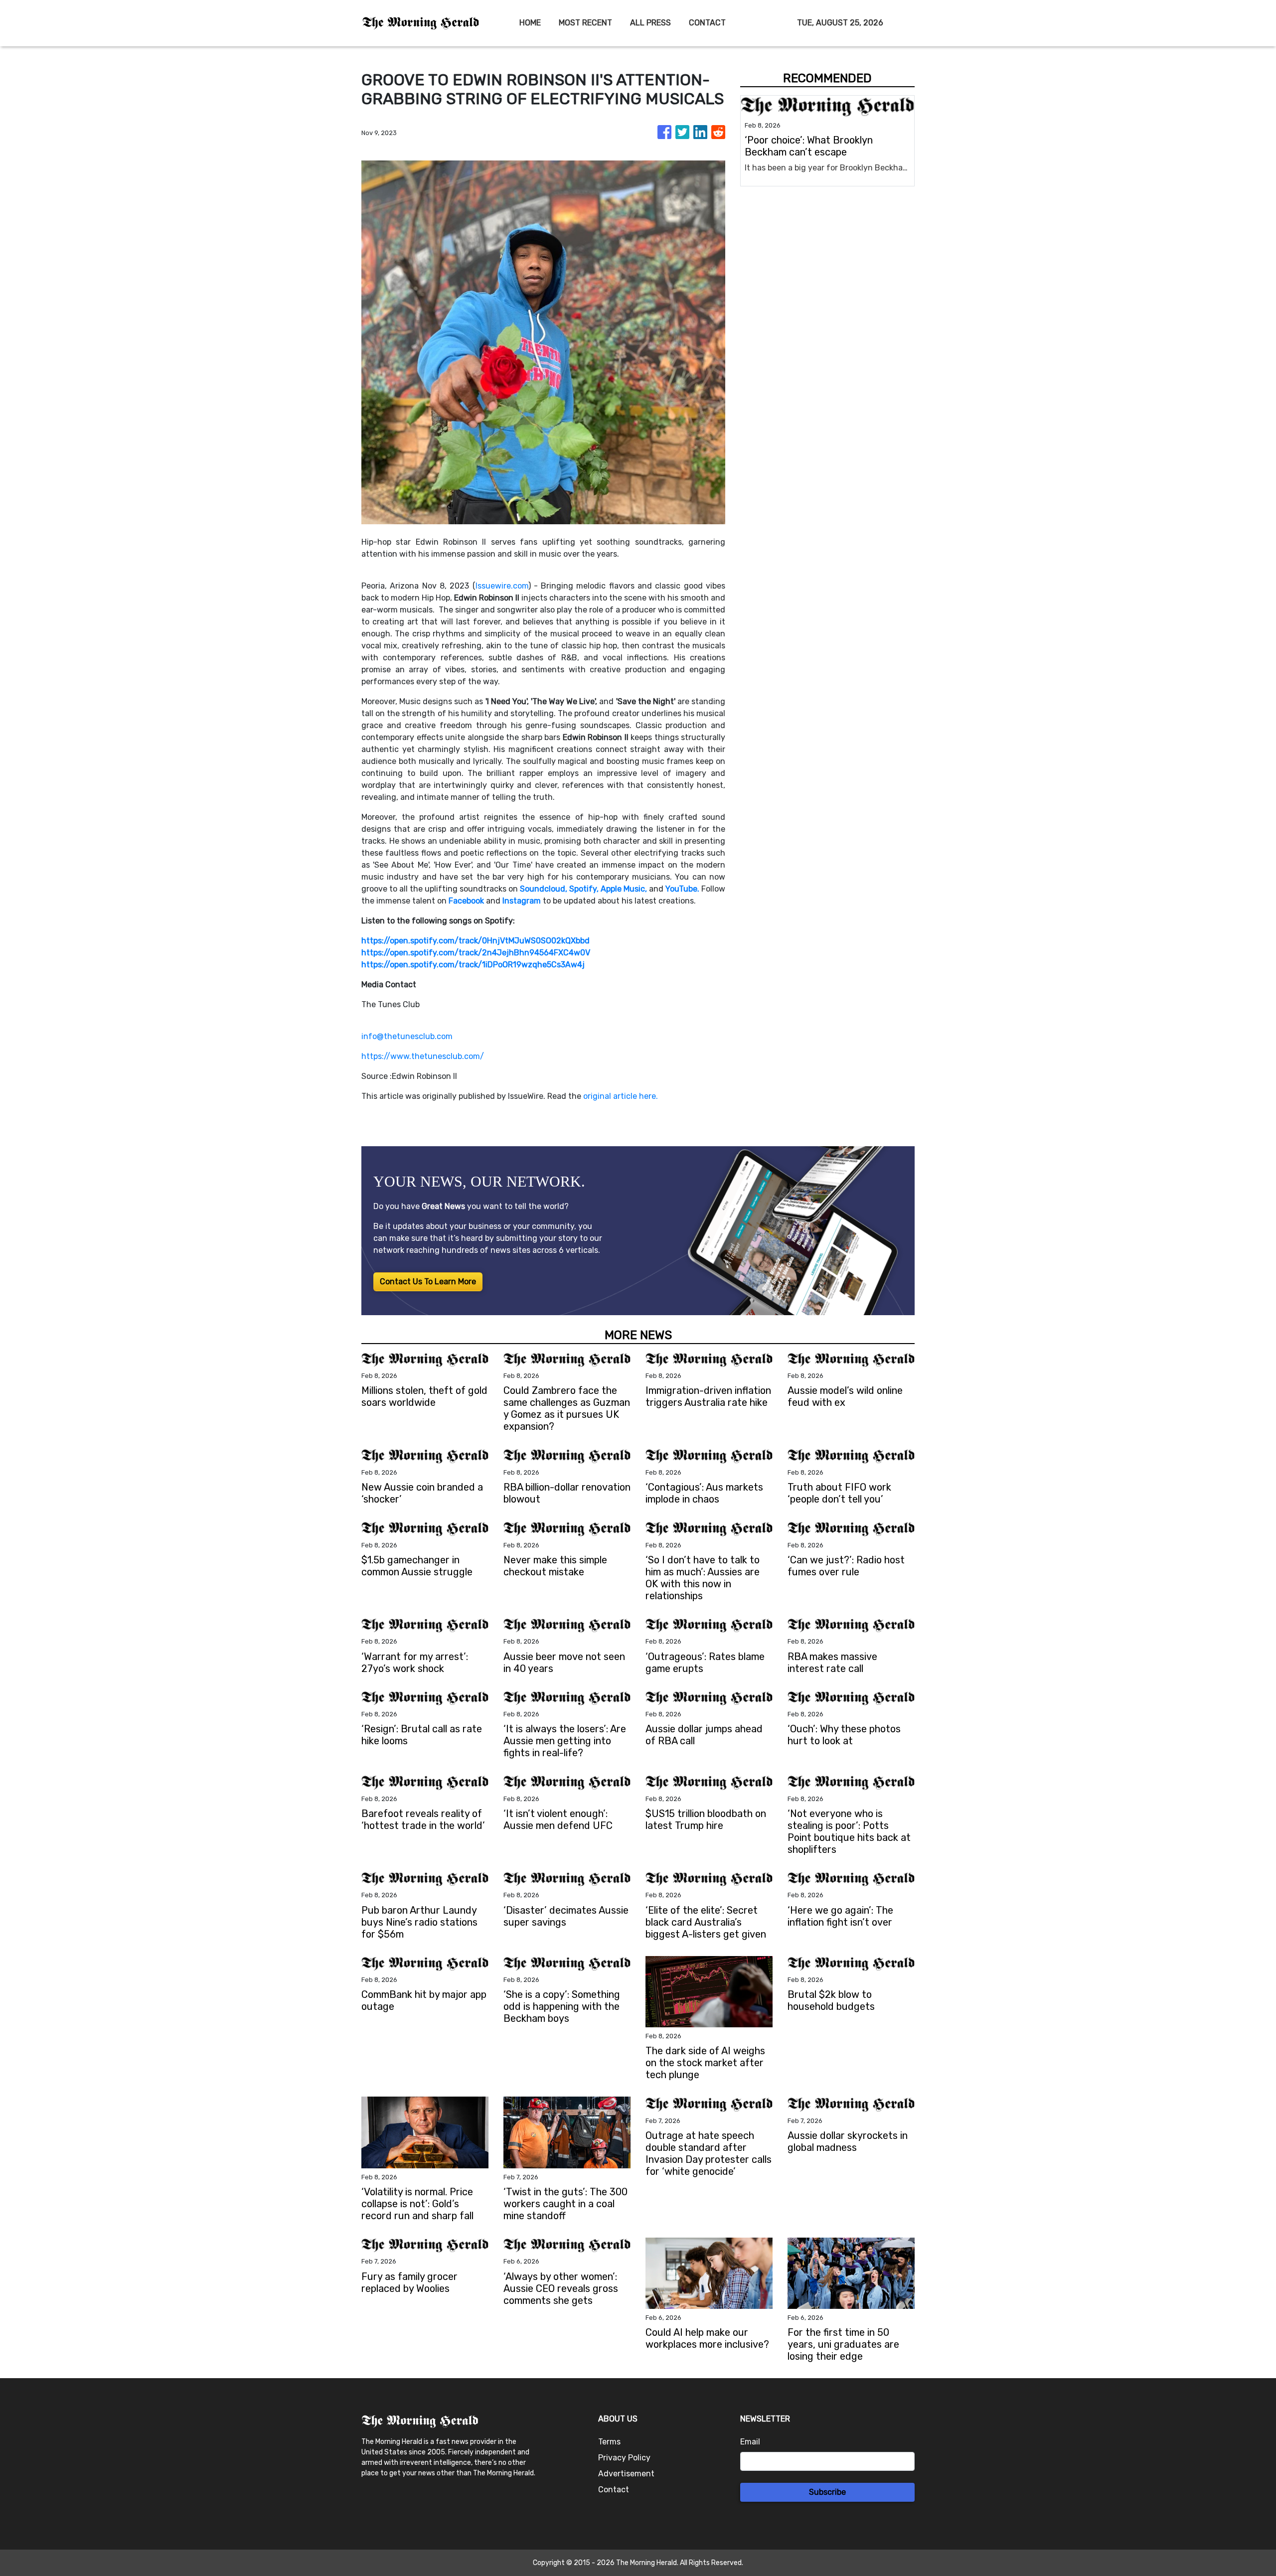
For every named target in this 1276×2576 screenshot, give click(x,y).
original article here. (621, 1096)
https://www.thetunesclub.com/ (423, 1056)
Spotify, (584, 889)
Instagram (522, 901)
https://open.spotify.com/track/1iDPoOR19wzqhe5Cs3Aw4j (473, 965)
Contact (614, 2490)
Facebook (466, 901)
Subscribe (827, 2492)
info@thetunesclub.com (407, 1036)
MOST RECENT (585, 23)
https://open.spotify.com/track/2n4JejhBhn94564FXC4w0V (476, 953)
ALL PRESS (650, 23)
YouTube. (682, 889)
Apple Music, (624, 889)
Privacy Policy (624, 2458)
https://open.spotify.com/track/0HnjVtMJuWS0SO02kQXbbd (476, 941)
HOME (530, 23)
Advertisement (626, 2474)
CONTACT (707, 23)
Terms (609, 2442)
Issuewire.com (502, 586)
